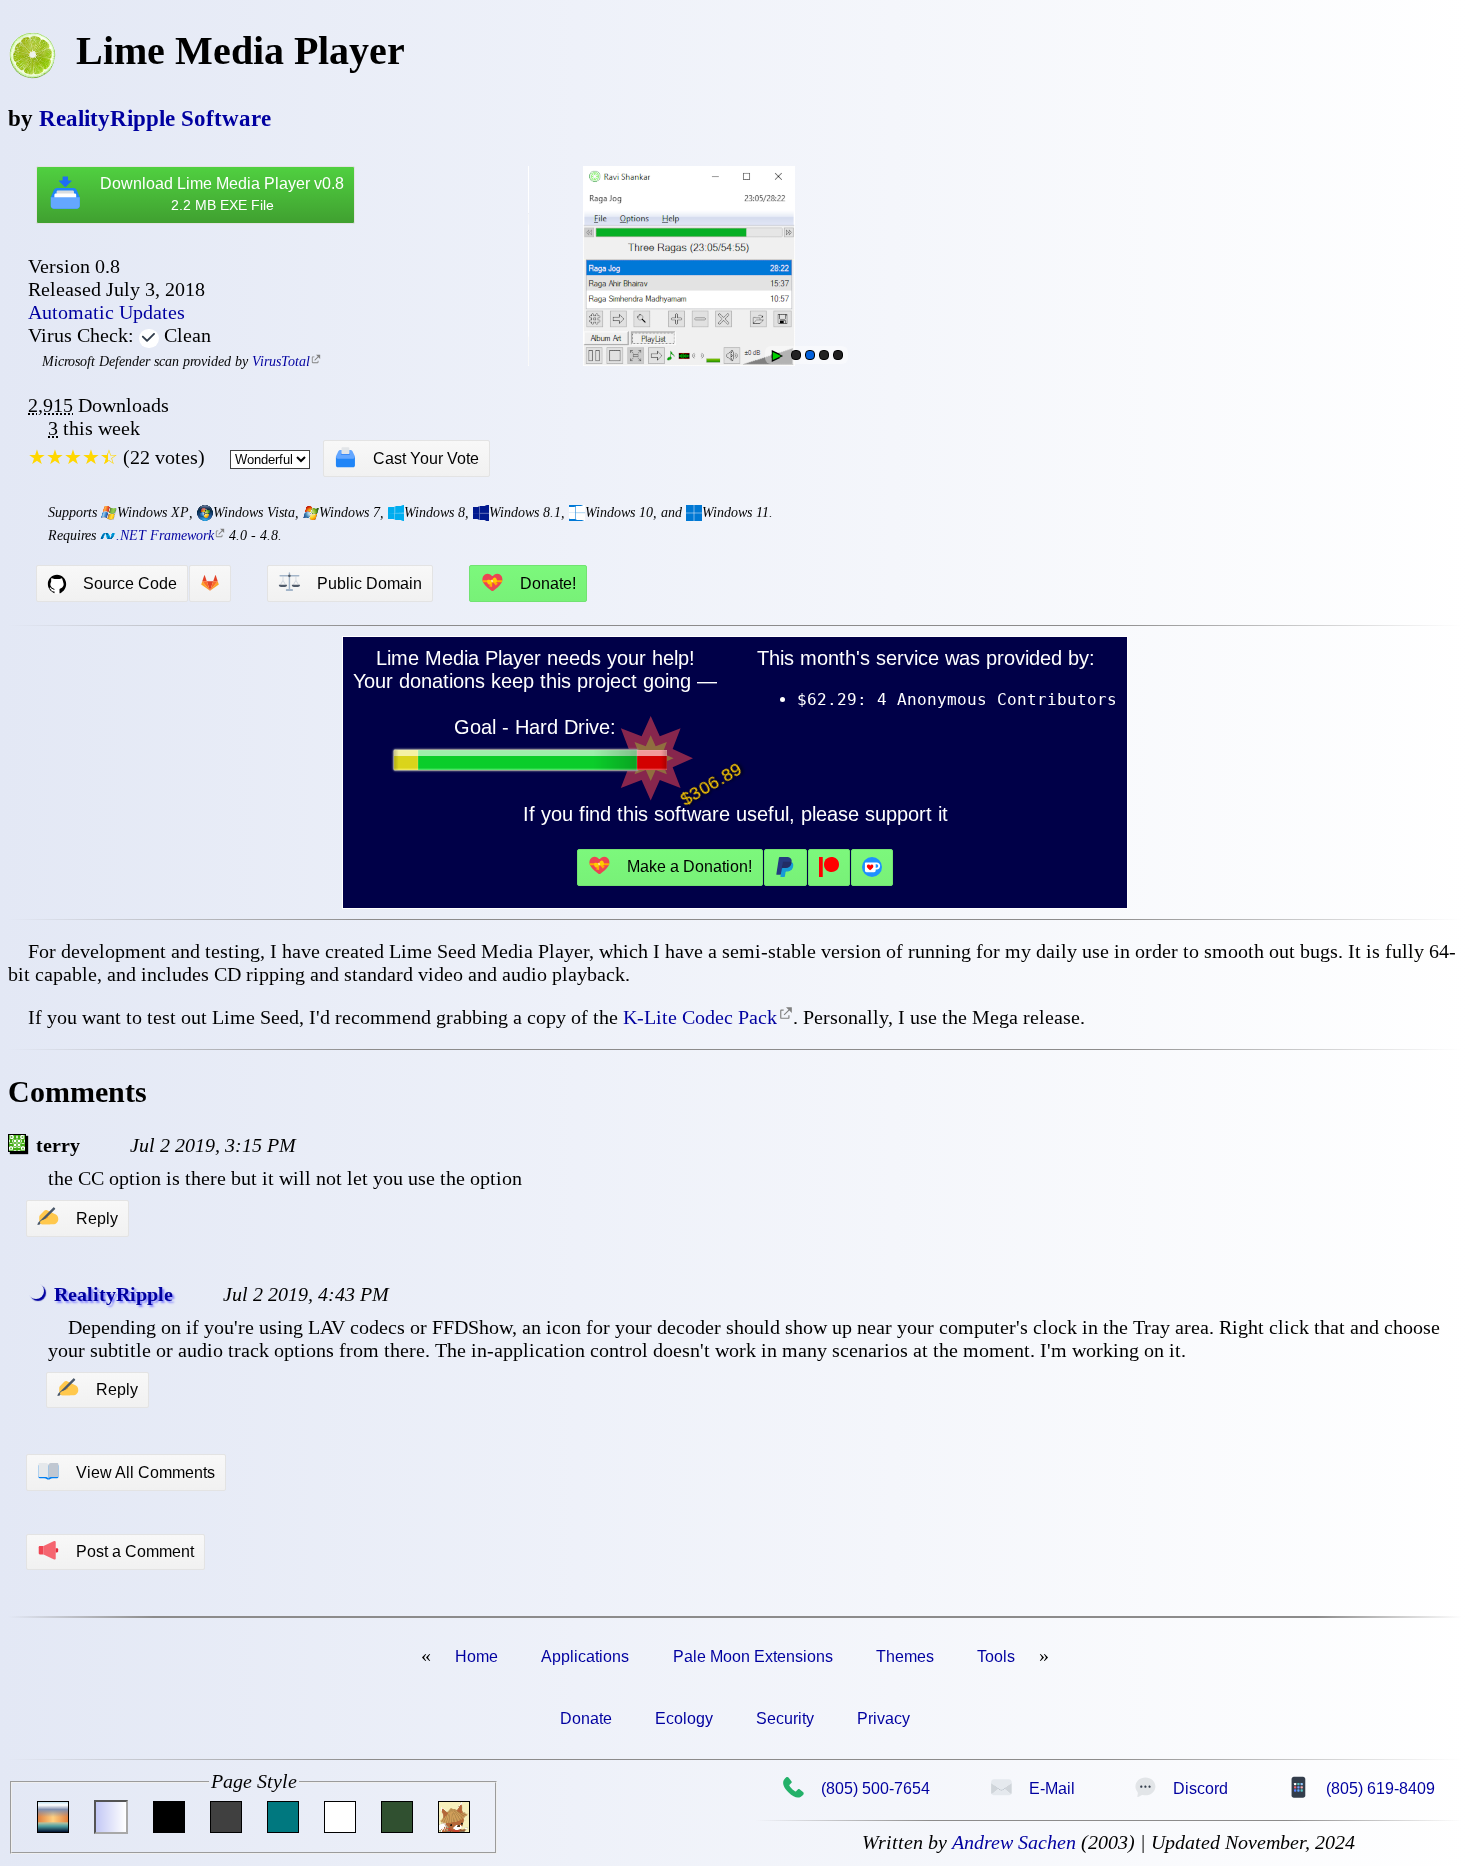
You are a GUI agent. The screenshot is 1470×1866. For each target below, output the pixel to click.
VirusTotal (281, 361)
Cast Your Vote (406, 458)
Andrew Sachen (1014, 1842)
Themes (905, 1656)
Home (476, 1656)
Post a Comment (115, 1551)
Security (785, 1718)
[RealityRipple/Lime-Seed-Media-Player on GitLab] (210, 583)
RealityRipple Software (155, 118)
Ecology (684, 1718)
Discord (1181, 1788)
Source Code (130, 583)
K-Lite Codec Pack (700, 1017)
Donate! (528, 583)
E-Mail (1032, 1788)
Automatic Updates (106, 312)
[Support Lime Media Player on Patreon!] (829, 867)
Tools (996, 1656)
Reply (77, 1218)
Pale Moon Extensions (753, 1656)
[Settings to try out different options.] (838, 355)
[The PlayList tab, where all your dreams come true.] (810, 355)
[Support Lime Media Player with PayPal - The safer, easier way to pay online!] (785, 867)
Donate (586, 1718)
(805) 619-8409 (1361, 1788)
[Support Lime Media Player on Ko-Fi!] (872, 867)
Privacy (883, 1718)
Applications (585, 1656)
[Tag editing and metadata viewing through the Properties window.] (824, 355)
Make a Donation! (670, 866)
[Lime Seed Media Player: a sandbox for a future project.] (796, 355)
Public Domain (350, 583)
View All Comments (126, 1472)
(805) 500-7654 (856, 1788)
